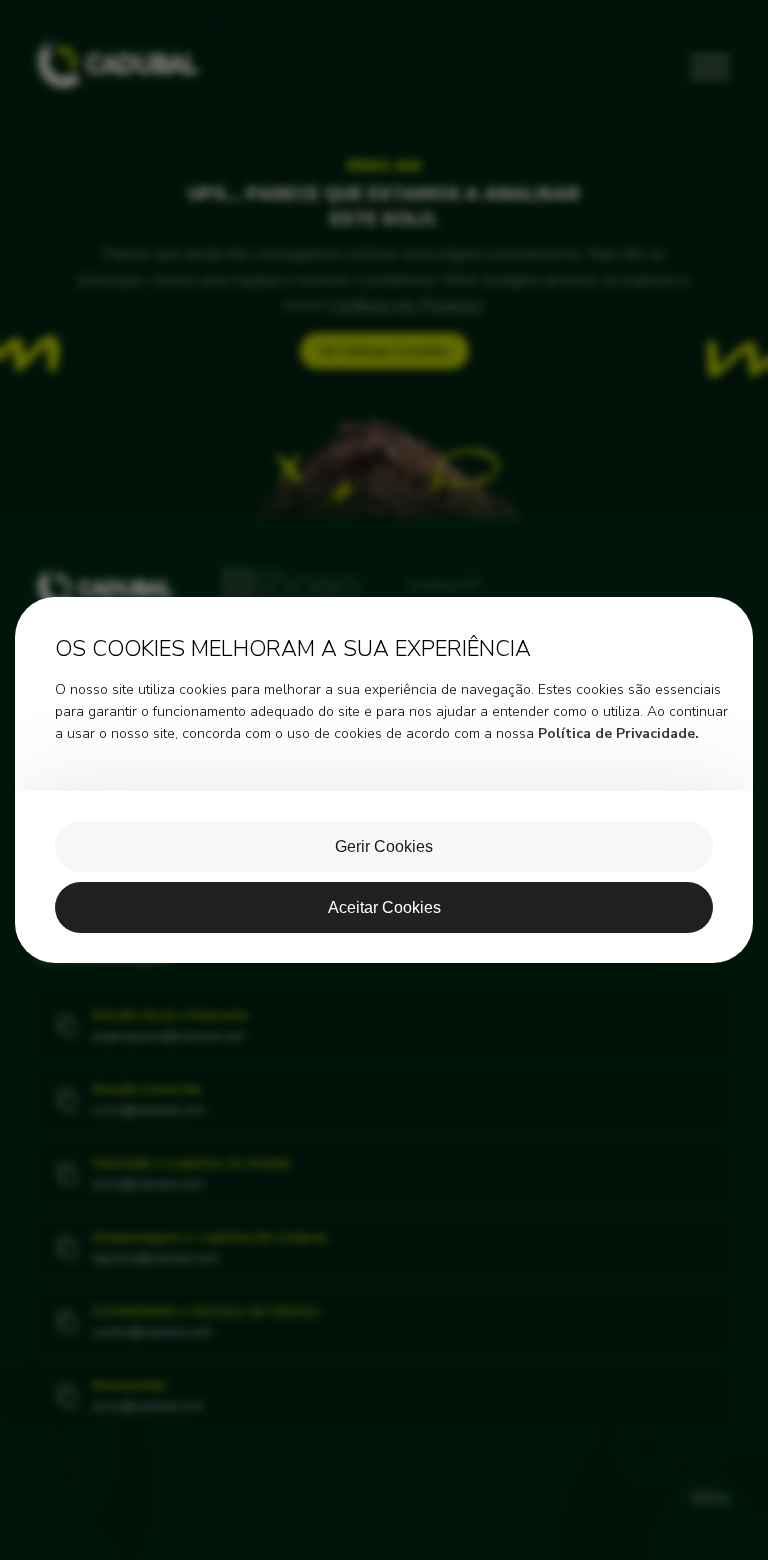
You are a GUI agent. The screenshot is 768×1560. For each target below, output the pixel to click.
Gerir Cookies (384, 846)
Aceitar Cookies (384, 907)
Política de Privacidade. (618, 733)
